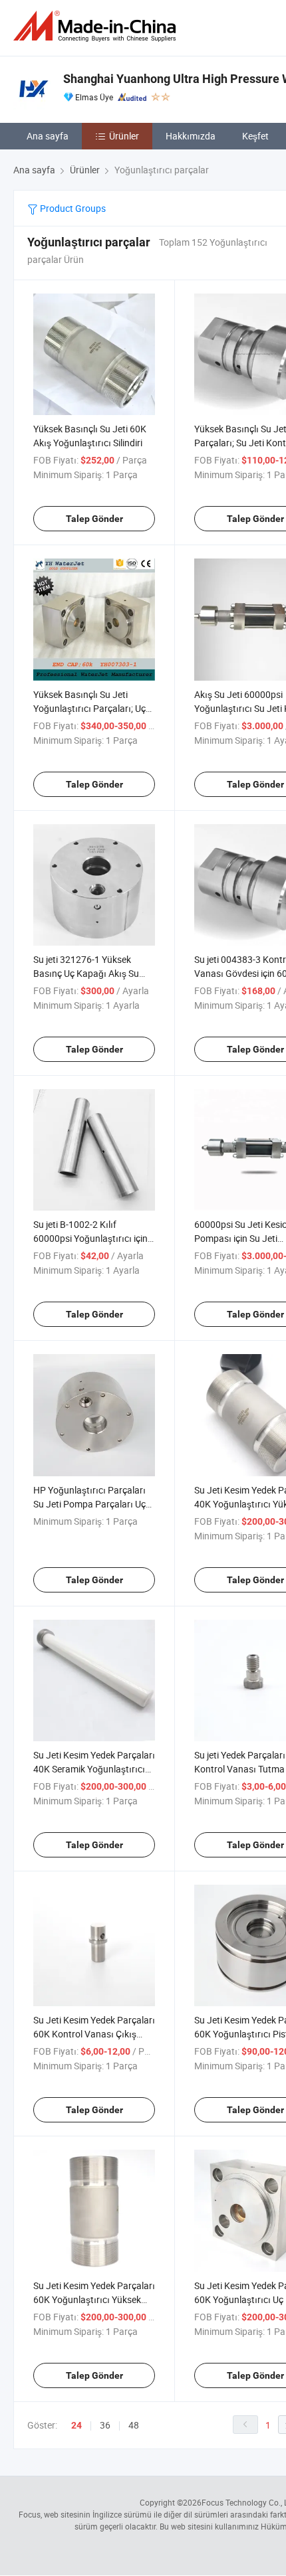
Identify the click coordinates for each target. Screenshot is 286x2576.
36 (105, 2425)
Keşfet (255, 136)
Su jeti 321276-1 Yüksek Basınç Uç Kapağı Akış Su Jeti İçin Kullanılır (86, 973)
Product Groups (72, 208)
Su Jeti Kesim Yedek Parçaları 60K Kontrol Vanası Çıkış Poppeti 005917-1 (94, 2034)
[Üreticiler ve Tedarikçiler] (97, 26)
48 (134, 2425)
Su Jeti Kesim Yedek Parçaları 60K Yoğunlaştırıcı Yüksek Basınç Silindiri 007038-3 (94, 2299)
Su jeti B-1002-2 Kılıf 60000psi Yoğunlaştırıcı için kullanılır (90, 1238)
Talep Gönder (94, 519)
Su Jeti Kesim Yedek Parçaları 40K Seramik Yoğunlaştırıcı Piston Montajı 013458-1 (94, 1769)
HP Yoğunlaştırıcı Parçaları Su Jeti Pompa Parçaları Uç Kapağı (89, 1504)
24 (76, 2425)
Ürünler (124, 136)
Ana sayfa (48, 136)
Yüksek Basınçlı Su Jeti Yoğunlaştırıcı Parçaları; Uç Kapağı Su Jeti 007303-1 (89, 708)
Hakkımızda (191, 136)
